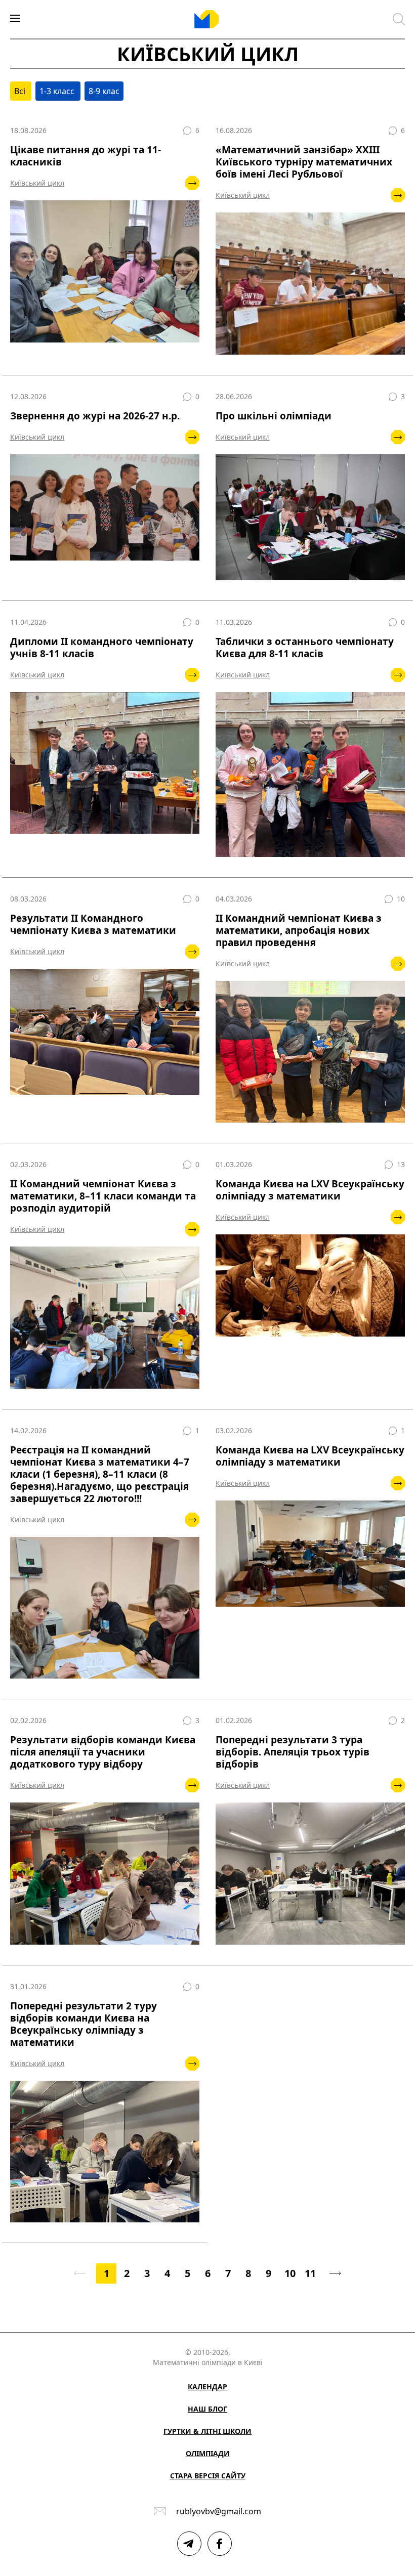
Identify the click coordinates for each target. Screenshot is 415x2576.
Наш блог (207, 2409)
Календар (207, 2387)
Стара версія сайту (208, 2476)
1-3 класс (58, 91)
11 (310, 2273)
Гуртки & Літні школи (207, 2431)
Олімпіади (208, 2453)
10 (290, 2273)
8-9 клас (104, 91)
